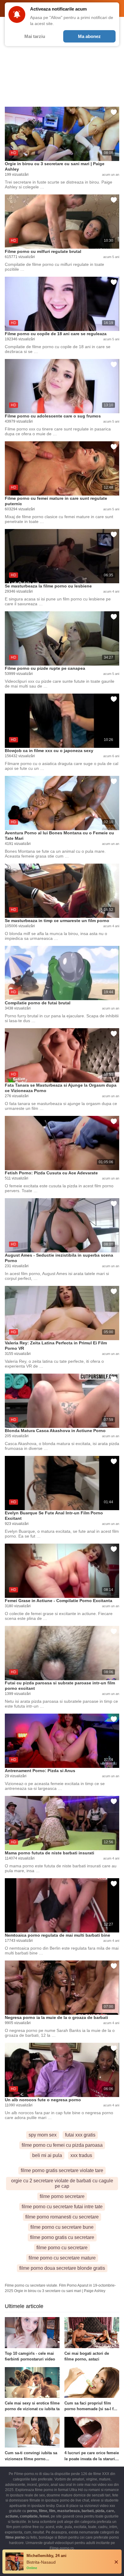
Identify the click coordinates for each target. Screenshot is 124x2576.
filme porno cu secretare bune (62, 2227)
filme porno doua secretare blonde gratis (62, 2268)
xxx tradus (81, 2155)
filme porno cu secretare (62, 2248)
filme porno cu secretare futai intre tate (62, 2207)
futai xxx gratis (80, 2135)
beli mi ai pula (47, 2155)
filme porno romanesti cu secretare (62, 2217)
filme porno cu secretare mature (62, 2258)
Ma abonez (89, 36)
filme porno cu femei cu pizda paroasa (62, 2145)
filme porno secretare (62, 2196)
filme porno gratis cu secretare (62, 2237)
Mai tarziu (35, 36)
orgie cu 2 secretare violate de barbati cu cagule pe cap (62, 2183)
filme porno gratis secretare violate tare (62, 2170)
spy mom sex (43, 2135)
